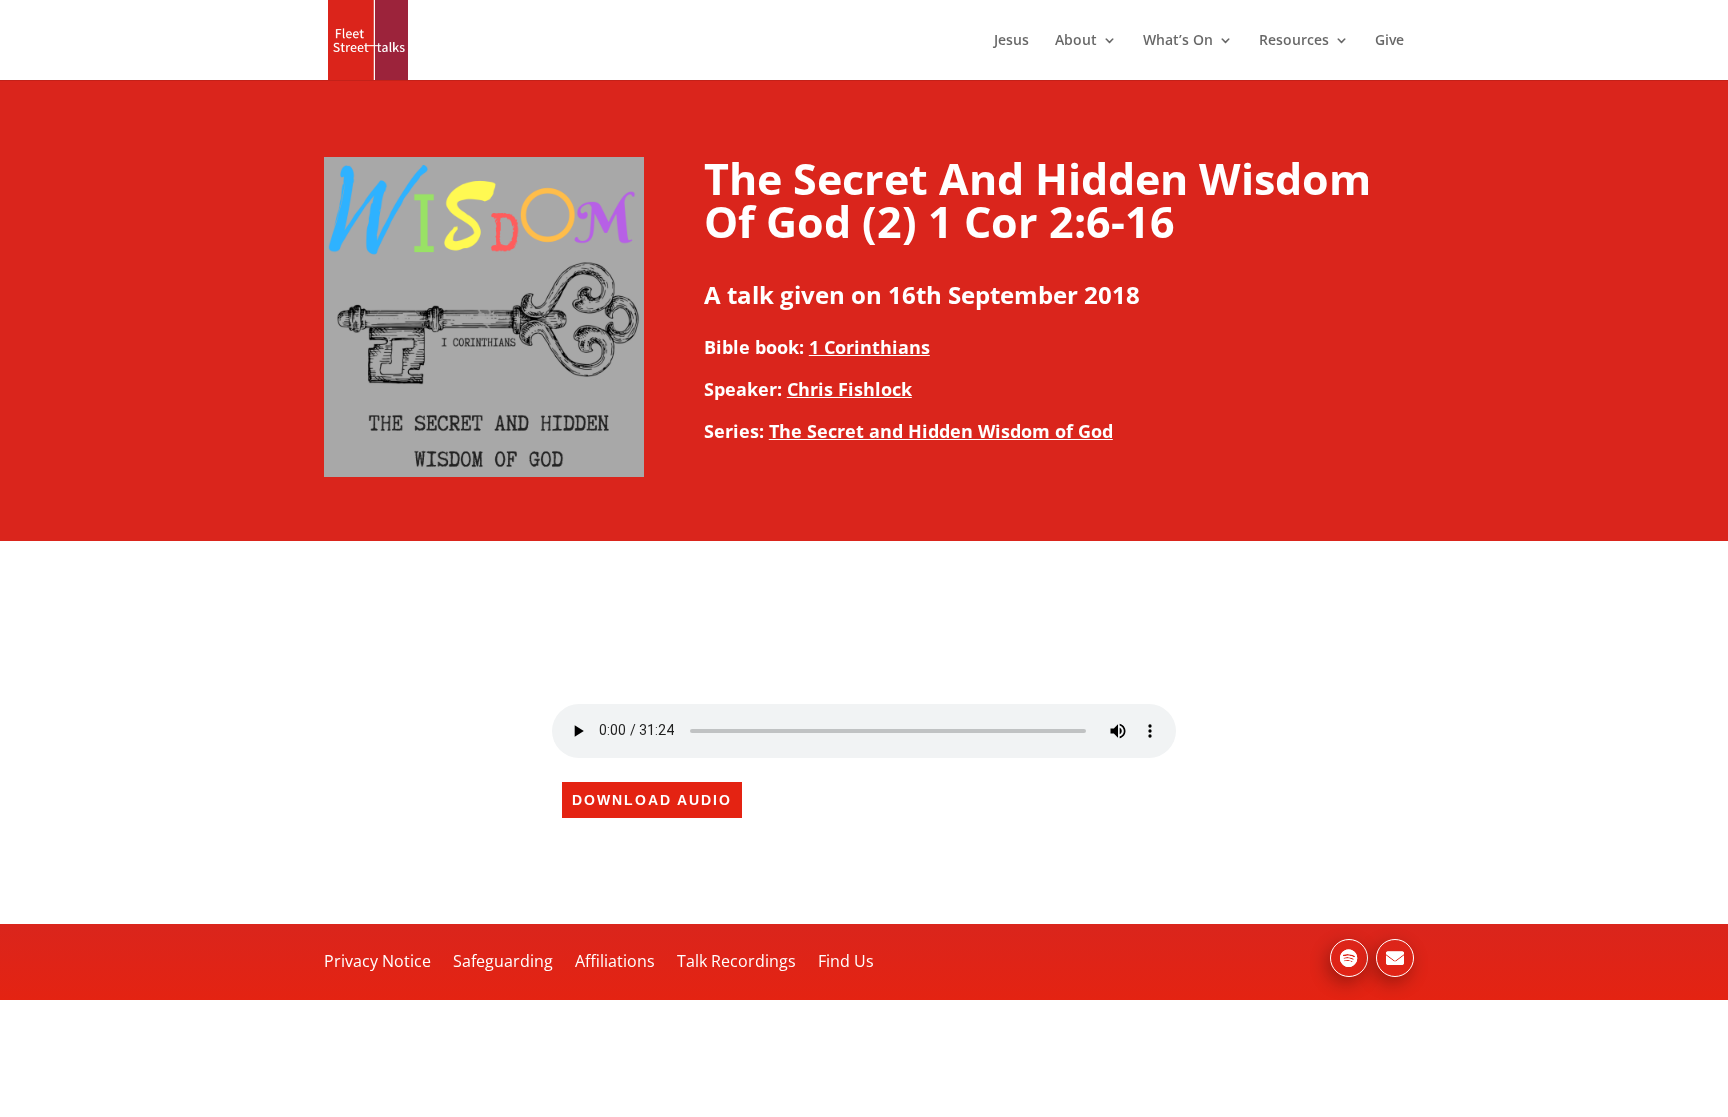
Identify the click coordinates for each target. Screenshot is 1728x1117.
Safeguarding (503, 961)
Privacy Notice (377, 961)
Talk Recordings (736, 961)
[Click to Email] (1395, 958)
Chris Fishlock (849, 389)
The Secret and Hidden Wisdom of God (941, 431)
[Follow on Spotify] (1349, 958)
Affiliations (615, 961)
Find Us (846, 961)
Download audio (652, 800)
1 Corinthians (869, 347)
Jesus (1011, 41)
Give (1389, 41)
